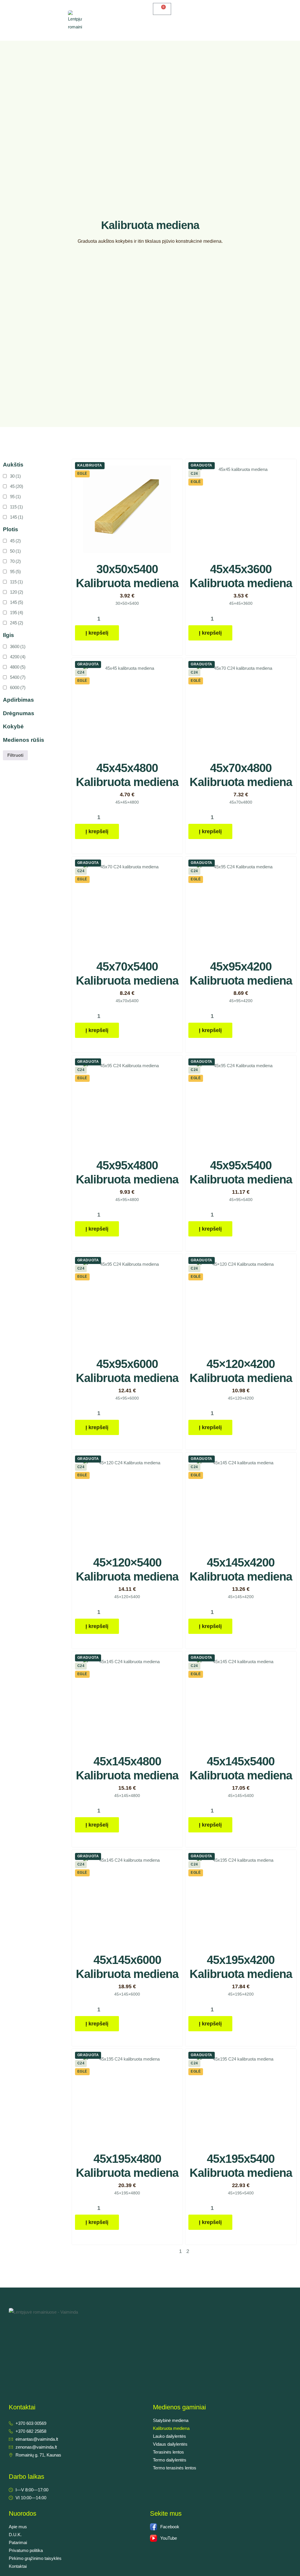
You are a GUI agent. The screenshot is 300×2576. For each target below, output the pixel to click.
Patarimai (18, 2542)
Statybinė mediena (171, 2420)
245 (17, 623)
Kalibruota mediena (171, 2428)
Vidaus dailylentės (170, 2444)
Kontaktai (18, 2566)
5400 (18, 677)
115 (16, 507)
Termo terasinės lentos (175, 2468)
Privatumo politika (26, 2550)
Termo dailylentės (170, 2460)
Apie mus (18, 2527)
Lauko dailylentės (169, 2436)
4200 (18, 657)
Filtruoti (15, 755)
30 (15, 476)
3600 (18, 646)
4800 (18, 667)
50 (15, 551)
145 (17, 517)
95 (15, 497)
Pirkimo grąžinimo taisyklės (35, 2558)
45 (17, 486)
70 (15, 561)
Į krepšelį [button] (97, 633)
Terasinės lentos (168, 2452)
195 (17, 613)
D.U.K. (15, 2535)
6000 (18, 687)
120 (17, 592)
